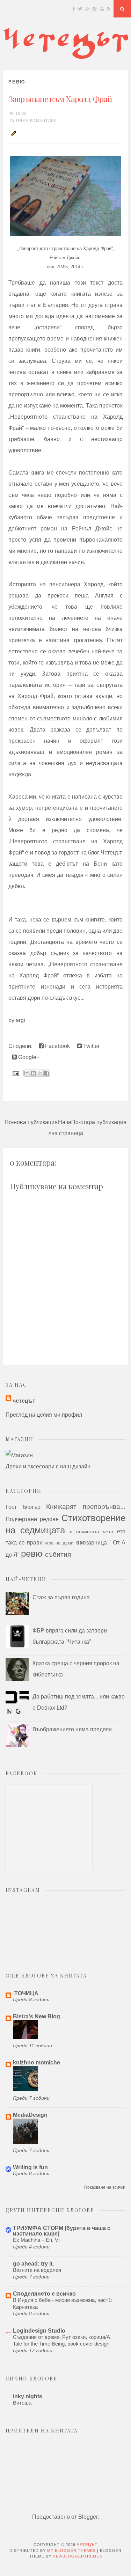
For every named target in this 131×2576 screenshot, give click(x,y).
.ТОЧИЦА (26, 1993)
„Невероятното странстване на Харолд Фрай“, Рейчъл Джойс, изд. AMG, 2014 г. (66, 257)
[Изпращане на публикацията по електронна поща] (15, 1073)
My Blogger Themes (71, 2551)
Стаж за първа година (61, 1597)
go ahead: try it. (33, 2264)
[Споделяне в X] (40, 1073)
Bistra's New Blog (37, 2016)
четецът (24, 1401)
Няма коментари (37, 120)
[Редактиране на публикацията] (13, 133)
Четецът (87, 2545)
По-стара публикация (99, 1122)
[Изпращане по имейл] (27, 1073)
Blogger (88, 2517)
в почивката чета (92, 1532)
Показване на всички (105, 2187)
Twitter (91, 1046)
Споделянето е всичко (44, 2294)
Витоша (22, 2403)
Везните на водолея (37, 2270)
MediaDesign (30, 2115)
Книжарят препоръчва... (86, 1507)
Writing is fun (30, 2167)
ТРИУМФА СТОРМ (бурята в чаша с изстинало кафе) (62, 2231)
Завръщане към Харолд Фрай (60, 99)
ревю (17, 82)
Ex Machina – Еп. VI (36, 2240)
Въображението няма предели (72, 1729)
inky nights (28, 2396)
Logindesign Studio (39, 2331)
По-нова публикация (31, 1122)
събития (58, 1554)
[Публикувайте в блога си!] (34, 1073)
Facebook (57, 1046)
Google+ (28, 1057)
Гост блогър (23, 1507)
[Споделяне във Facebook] (47, 1073)
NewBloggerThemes (77, 2556)
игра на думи (59, 1543)
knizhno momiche (37, 2063)
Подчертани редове (32, 1519)
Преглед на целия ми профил (44, 1415)
